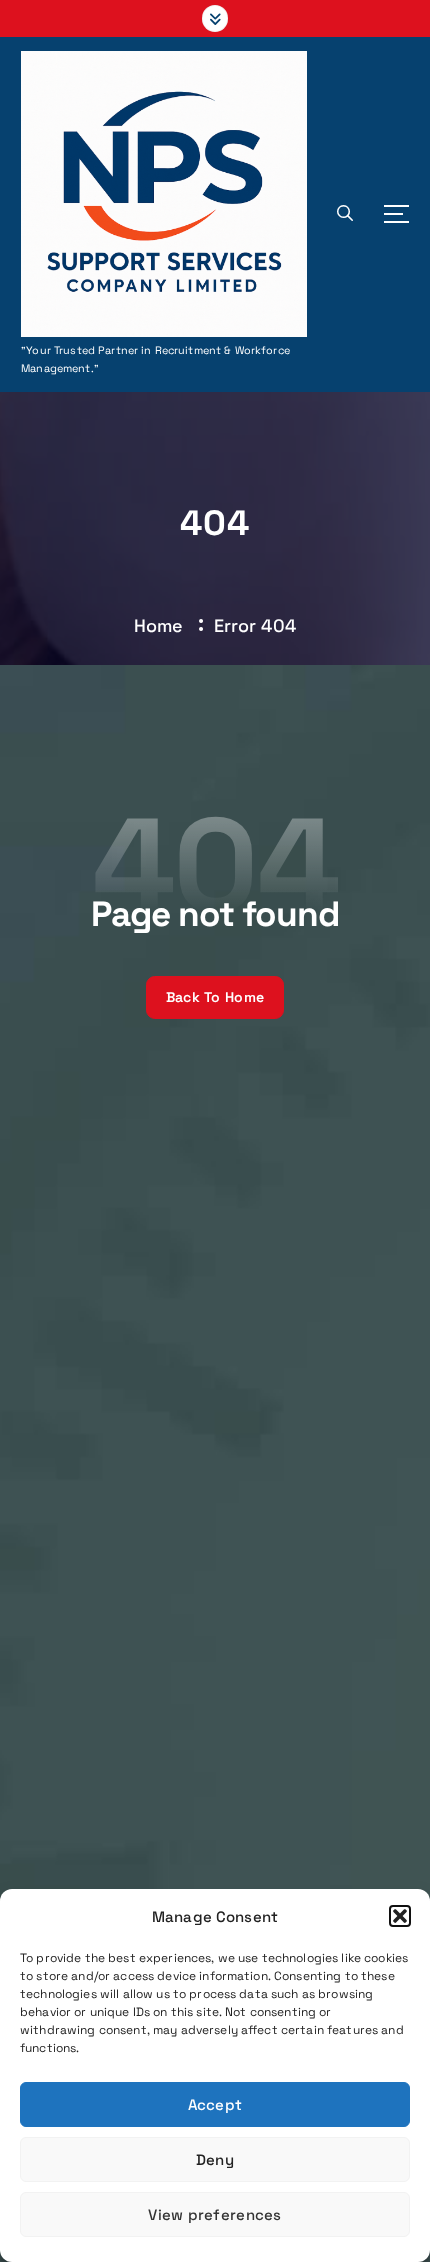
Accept (215, 2104)
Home (159, 625)
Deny (215, 2159)
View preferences (214, 2214)
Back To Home (215, 997)
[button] (400, 1916)
